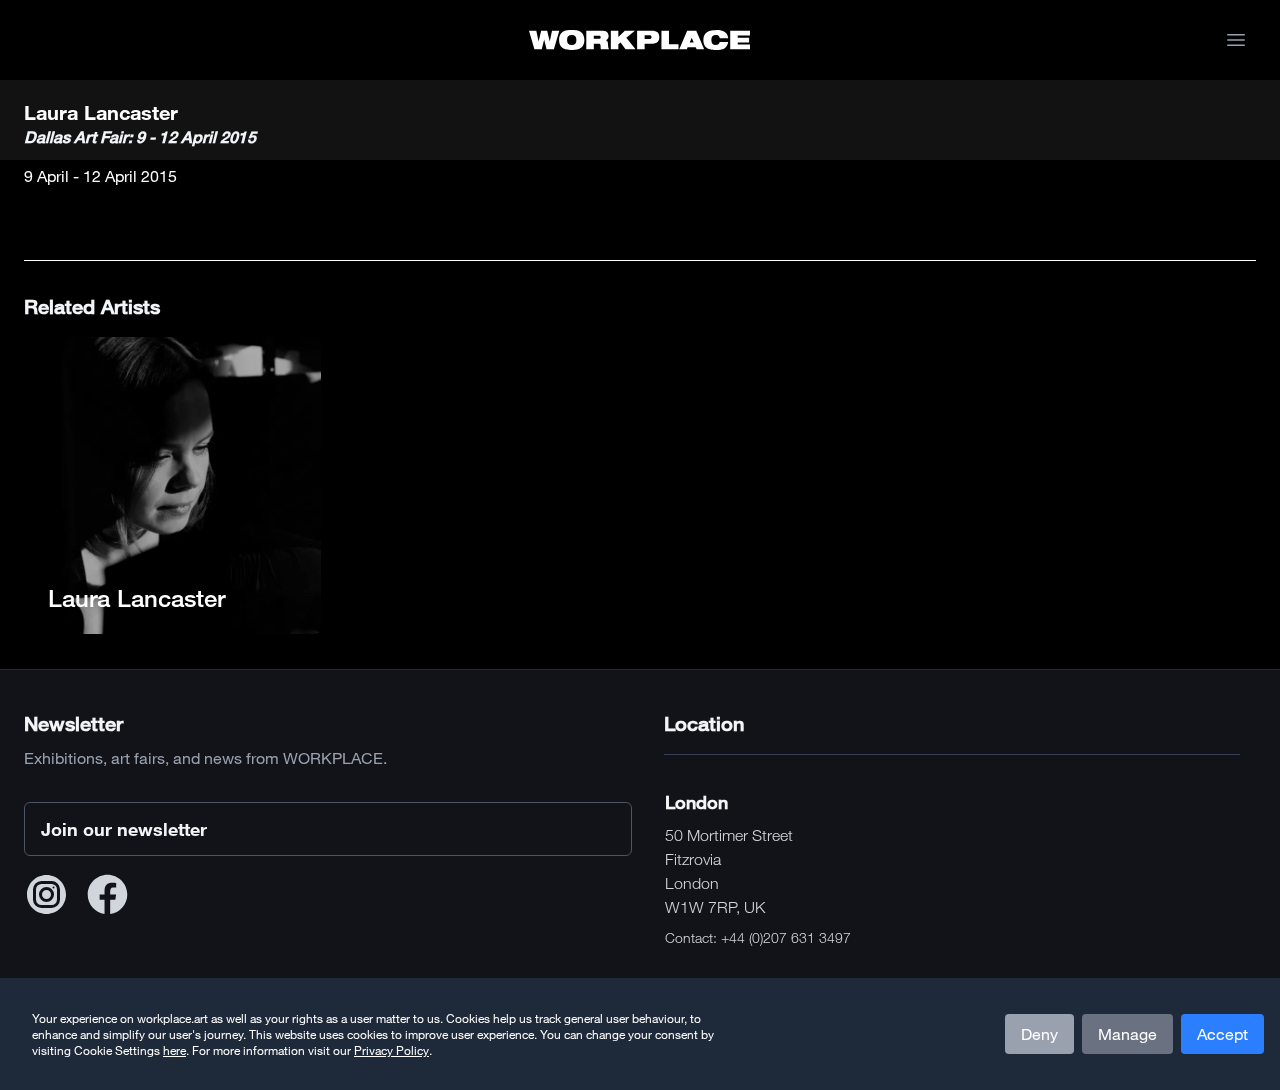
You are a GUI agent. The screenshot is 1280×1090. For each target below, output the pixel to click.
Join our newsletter (124, 829)
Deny (1039, 1034)
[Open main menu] (1236, 40)
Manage (1127, 1034)
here (174, 1050)
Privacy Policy (391, 1050)
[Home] (639, 40)
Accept (1222, 1034)
